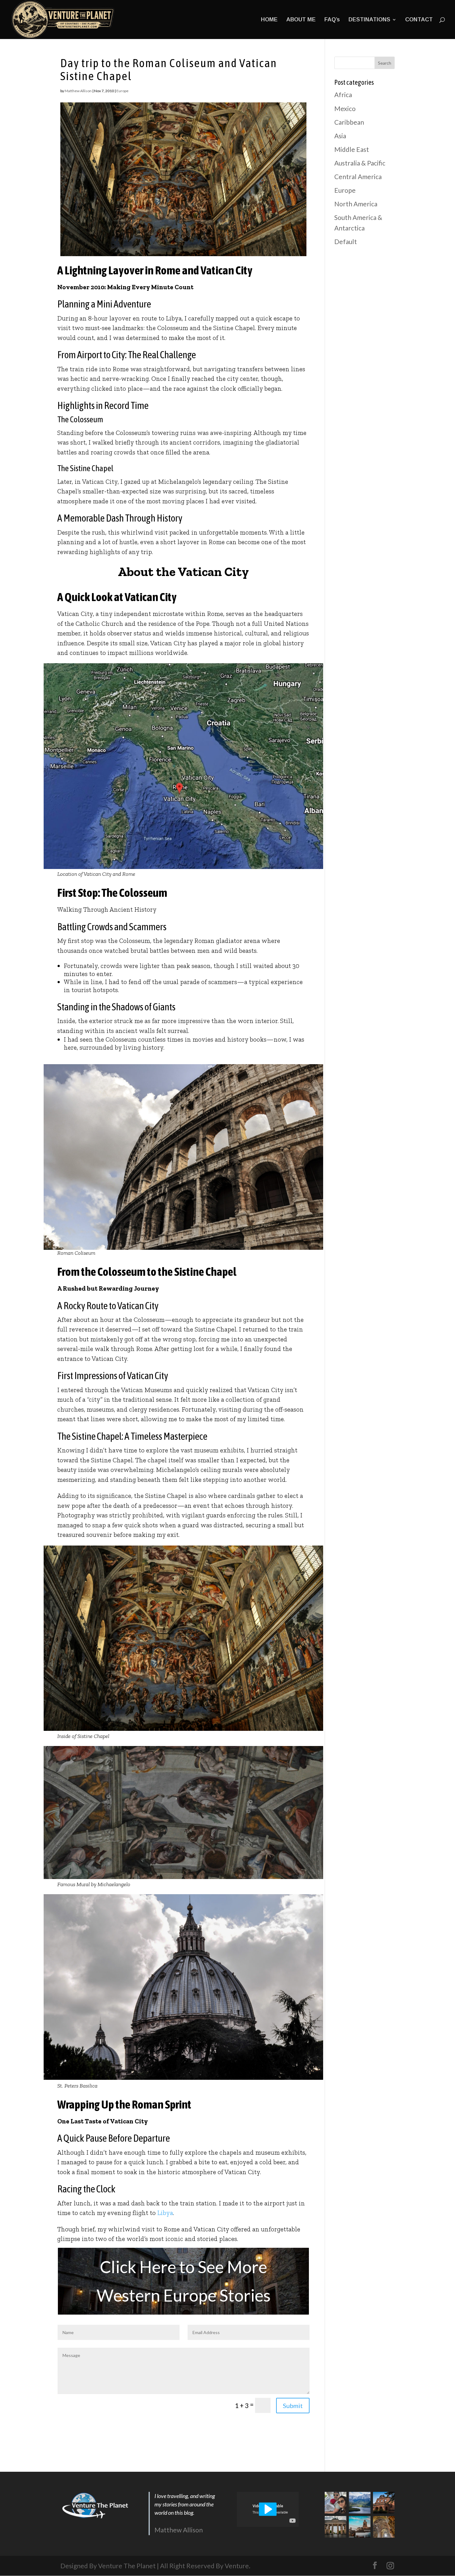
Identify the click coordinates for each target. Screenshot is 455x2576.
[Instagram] (390, 2566)
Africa (343, 95)
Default (346, 241)
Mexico (345, 108)
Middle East (352, 149)
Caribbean (349, 122)
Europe (122, 91)
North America (356, 204)
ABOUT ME (301, 20)
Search (385, 63)
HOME (269, 20)
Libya (165, 2213)
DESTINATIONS (369, 20)
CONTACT (419, 20)
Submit (293, 2406)
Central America (358, 176)
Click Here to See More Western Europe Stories (184, 2281)
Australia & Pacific (360, 163)
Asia (340, 136)
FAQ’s (332, 20)
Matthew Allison (78, 91)
